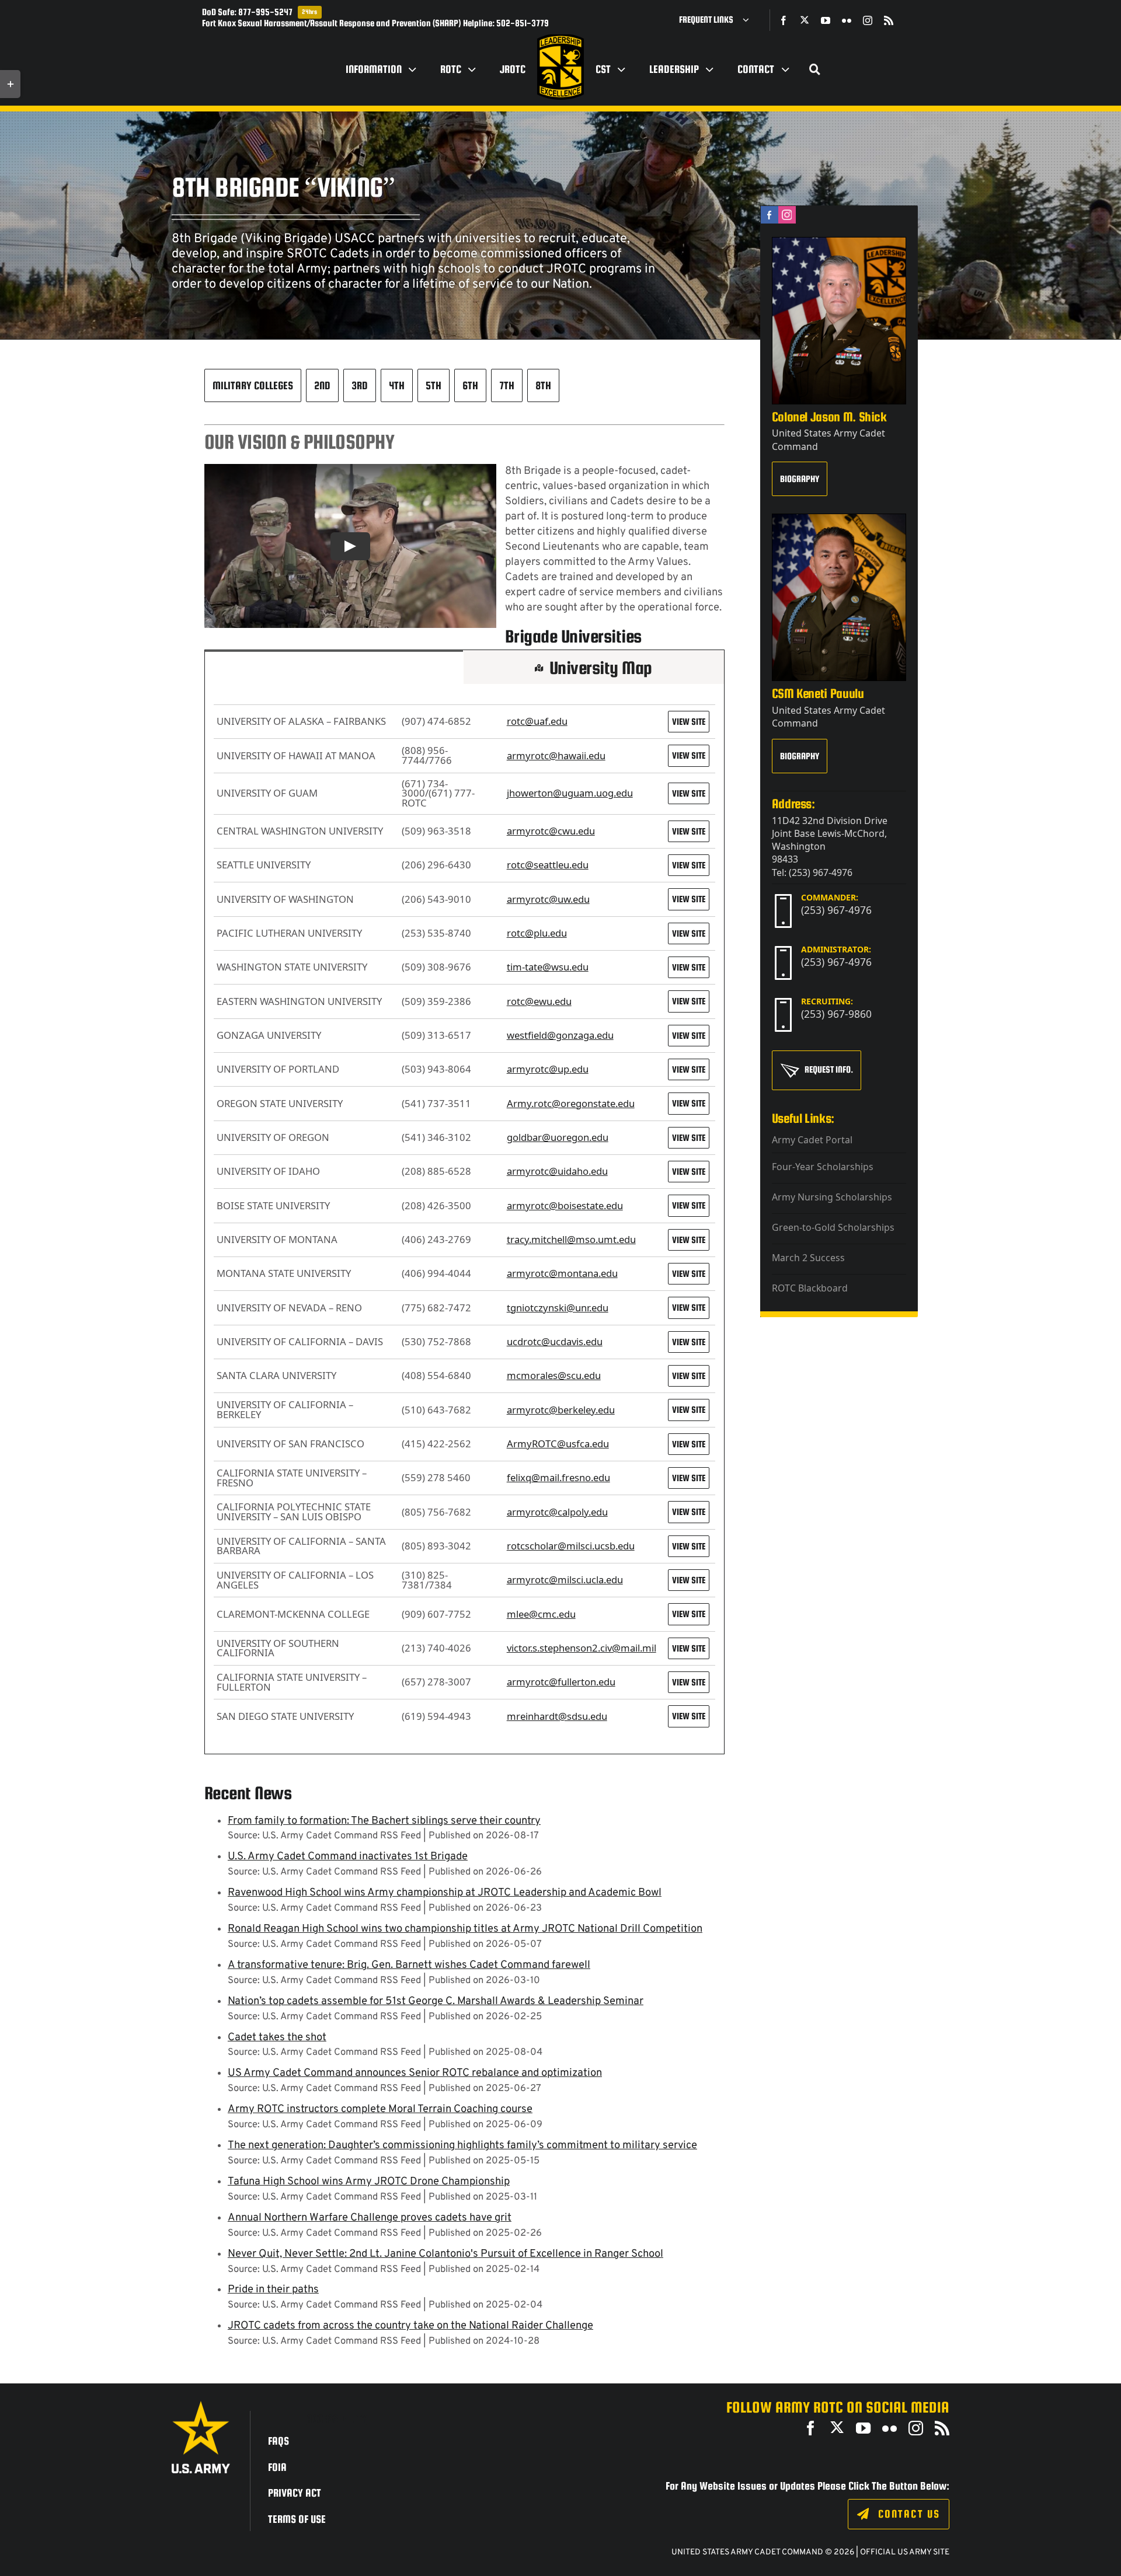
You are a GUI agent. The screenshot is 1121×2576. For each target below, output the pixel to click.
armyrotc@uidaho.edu (557, 1171)
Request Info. (829, 1069)
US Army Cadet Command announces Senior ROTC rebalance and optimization (415, 2073)
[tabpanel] (464, 1219)
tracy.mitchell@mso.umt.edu (571, 1239)
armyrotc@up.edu (548, 1069)
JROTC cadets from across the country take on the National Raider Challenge (410, 2326)
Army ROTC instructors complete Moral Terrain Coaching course (380, 2109)
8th (543, 385)
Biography (800, 479)
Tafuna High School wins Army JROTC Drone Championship (369, 2182)
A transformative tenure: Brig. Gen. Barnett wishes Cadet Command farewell (409, 1965)
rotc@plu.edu (537, 933)
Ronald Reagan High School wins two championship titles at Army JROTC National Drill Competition (465, 1929)
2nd (322, 385)
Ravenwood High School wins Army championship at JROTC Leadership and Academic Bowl (445, 1893)
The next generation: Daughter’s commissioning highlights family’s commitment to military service (462, 2146)
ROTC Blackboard (810, 1288)
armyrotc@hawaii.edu (556, 755)
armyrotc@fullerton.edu (561, 1682)
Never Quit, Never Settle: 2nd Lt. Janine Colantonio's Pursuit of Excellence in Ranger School (445, 2254)
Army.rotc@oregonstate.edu (571, 1103)
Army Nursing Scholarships (832, 1197)
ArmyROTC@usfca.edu (558, 1444)
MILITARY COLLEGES (253, 385)
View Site (689, 722)
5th (434, 385)
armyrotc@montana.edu (562, 1273)
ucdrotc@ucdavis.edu (555, 1341)
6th (470, 385)
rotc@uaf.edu (537, 721)
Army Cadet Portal (812, 1140)
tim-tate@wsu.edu (548, 967)
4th (397, 385)
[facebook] (784, 20)
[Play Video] (350, 546)
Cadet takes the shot (277, 2038)
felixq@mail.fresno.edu (558, 1477)
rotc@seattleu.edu (548, 865)
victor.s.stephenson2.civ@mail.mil (582, 1648)
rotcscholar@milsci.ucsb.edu (571, 1546)
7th (507, 385)
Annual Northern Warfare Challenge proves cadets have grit (370, 2218)
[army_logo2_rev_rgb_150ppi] (201, 2405)
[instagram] (868, 20)
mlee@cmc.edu (541, 1614)
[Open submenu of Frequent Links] (750, 20)
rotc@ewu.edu (539, 1001)
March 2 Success (808, 1258)
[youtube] (826, 20)
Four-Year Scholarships (823, 1167)
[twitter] (805, 20)
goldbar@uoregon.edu (558, 1137)
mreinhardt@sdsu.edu (557, 1716)
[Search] (815, 69)
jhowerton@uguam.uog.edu (570, 793)
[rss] (889, 20)
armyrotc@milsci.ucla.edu (565, 1580)
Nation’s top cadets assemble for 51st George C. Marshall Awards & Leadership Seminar (436, 2001)
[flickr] (847, 20)
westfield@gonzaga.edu (560, 1035)
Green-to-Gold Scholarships (833, 1227)
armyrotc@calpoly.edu (557, 1512)
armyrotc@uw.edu (548, 899)
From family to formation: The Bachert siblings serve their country (384, 1821)
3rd (360, 385)
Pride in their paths (273, 2290)
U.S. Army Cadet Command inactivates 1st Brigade (348, 1857)
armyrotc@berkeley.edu (561, 1410)
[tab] (334, 667)
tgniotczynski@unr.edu (558, 1308)
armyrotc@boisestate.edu (565, 1205)
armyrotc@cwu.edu (551, 831)
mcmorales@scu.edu (554, 1375)
